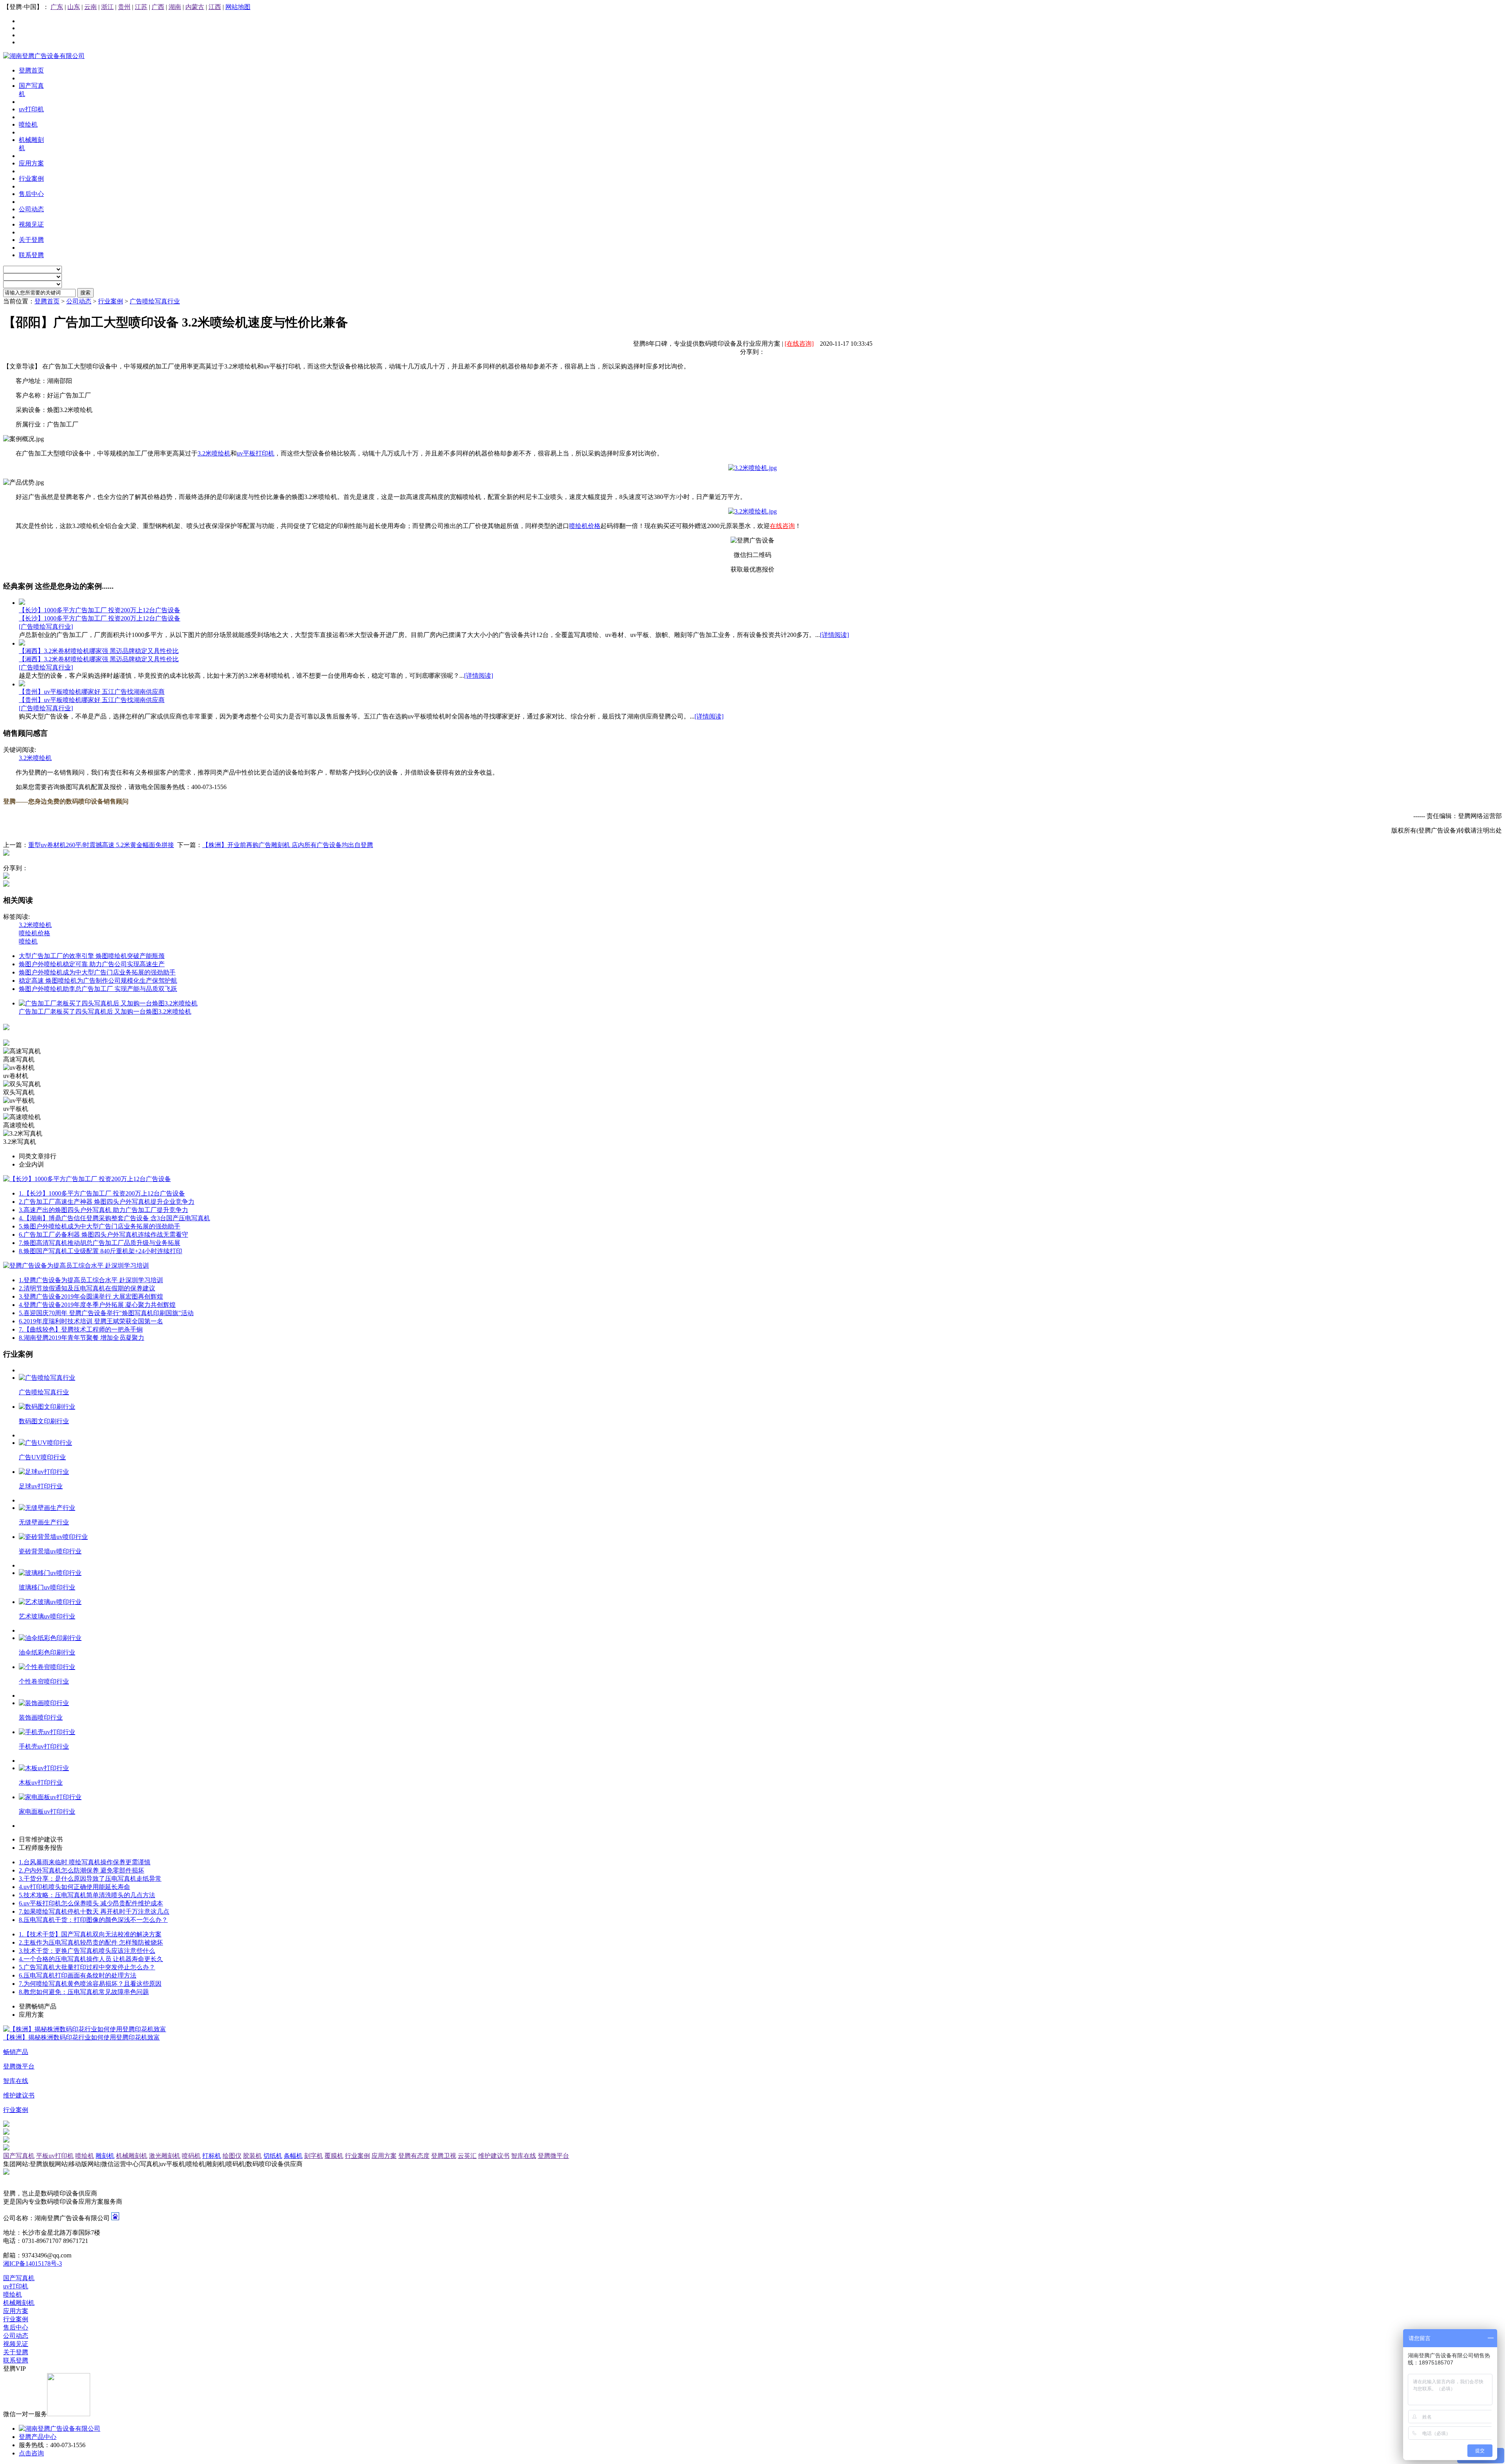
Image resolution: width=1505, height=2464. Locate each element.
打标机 (212, 2156)
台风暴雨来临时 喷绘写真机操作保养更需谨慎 (85, 1862)
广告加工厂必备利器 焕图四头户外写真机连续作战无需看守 (103, 1235)
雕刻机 (105, 2156)
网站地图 (238, 7)
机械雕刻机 (132, 2156)
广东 (57, 7)
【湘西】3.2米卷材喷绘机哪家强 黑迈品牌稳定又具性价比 (99, 651)
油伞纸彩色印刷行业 (47, 1652)
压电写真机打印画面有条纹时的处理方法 (78, 1975)
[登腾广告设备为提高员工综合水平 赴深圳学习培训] (76, 1266)
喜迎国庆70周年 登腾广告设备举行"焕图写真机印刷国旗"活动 (106, 1313)
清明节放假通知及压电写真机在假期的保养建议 (87, 1288)
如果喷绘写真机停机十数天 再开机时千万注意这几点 (94, 1912)
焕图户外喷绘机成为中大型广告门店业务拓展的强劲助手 (97, 972)
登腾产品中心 (38, 2437)
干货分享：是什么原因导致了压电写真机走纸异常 (90, 1879)
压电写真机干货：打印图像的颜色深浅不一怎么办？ (93, 1920)
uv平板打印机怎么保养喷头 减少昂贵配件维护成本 (91, 1903)
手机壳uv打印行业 (44, 1746)
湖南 (175, 7)
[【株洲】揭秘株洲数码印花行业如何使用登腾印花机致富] (85, 2029)
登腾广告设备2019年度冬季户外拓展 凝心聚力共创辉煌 (97, 1305)
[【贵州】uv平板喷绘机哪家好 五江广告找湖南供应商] (22, 684)
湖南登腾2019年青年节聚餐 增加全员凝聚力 (82, 1338)
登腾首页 (47, 301)
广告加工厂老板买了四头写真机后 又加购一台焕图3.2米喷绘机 (105, 1012)
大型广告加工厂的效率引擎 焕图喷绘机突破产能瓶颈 (92, 956)
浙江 (107, 7)
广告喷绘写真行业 (155, 301)
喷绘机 (28, 941)
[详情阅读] (834, 635)
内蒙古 (195, 7)
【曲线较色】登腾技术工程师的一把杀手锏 (81, 1329)
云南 (91, 7)
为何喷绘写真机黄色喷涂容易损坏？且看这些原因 (90, 1984)
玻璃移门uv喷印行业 (47, 1587)
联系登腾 (16, 2360)
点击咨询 (31, 2453)
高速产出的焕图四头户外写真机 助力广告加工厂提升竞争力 (103, 1210)
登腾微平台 (553, 2156)
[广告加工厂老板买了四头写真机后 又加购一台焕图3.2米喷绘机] (108, 1003)
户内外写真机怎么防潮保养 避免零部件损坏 (82, 1870)
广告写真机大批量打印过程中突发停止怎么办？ (87, 1967)
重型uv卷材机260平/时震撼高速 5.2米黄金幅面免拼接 (101, 845)
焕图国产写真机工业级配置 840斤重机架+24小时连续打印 (101, 1251)
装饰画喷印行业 (41, 1717)
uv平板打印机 (256, 453)
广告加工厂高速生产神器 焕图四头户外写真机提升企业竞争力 (107, 1202)
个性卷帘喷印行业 (44, 1681)
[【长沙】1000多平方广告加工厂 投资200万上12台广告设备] (22, 603)
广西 (158, 7)
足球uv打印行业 (41, 1486)
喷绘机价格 (585, 526)
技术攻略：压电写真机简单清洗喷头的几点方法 (87, 1895)
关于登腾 (16, 2352)
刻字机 (314, 2156)
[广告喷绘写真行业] (46, 627)
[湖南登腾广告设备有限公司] (44, 56)
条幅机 (293, 2156)
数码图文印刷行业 (44, 1421)
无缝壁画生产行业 (44, 1522)
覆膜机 (334, 2156)
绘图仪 (232, 2156)
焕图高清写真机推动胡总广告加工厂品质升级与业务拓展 (100, 1243)
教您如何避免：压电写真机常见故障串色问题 (84, 1992)
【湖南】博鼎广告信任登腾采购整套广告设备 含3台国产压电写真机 (114, 1218)
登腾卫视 (444, 2156)
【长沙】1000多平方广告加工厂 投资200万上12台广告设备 (100, 610)
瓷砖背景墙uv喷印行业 (50, 1551)
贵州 (124, 7)
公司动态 (79, 301)
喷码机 (191, 2156)
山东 (74, 7)
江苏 (141, 7)
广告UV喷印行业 (42, 1457)
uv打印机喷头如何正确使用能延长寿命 (74, 1887)
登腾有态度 (414, 2156)
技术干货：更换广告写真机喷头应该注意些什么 (87, 1951)
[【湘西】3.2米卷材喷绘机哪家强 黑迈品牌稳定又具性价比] (22, 643)
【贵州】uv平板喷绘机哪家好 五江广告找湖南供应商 (92, 692)
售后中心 (16, 2327)
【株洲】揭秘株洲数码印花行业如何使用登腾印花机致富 (82, 2037)
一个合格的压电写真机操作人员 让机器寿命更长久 (91, 1959)
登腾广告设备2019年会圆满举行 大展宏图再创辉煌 (91, 1296)
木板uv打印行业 (41, 1783)
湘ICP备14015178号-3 (33, 2264)
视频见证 (16, 2344)
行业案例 (111, 301)
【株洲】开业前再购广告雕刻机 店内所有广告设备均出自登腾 (288, 845)
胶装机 (252, 2156)
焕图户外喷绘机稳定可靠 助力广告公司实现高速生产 (92, 964)
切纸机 (273, 2156)
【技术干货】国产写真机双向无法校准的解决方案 (90, 1934)
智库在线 (524, 2156)
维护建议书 (494, 2156)
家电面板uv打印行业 (47, 1812)
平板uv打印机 (55, 2156)
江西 (215, 7)
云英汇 (467, 2156)
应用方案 (384, 2156)
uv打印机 (16, 2286)
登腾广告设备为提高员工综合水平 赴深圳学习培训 (91, 1280)
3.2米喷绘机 (214, 453)
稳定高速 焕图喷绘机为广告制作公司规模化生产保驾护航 (98, 981)
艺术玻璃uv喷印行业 (47, 1616)
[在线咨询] (799, 344)
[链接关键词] (752, 468)
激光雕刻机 (165, 2156)
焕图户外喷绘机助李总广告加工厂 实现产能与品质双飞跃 (98, 989)
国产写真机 (19, 2156)
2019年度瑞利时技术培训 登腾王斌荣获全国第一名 (91, 1321)
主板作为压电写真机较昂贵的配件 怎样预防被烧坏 (91, 1942)
